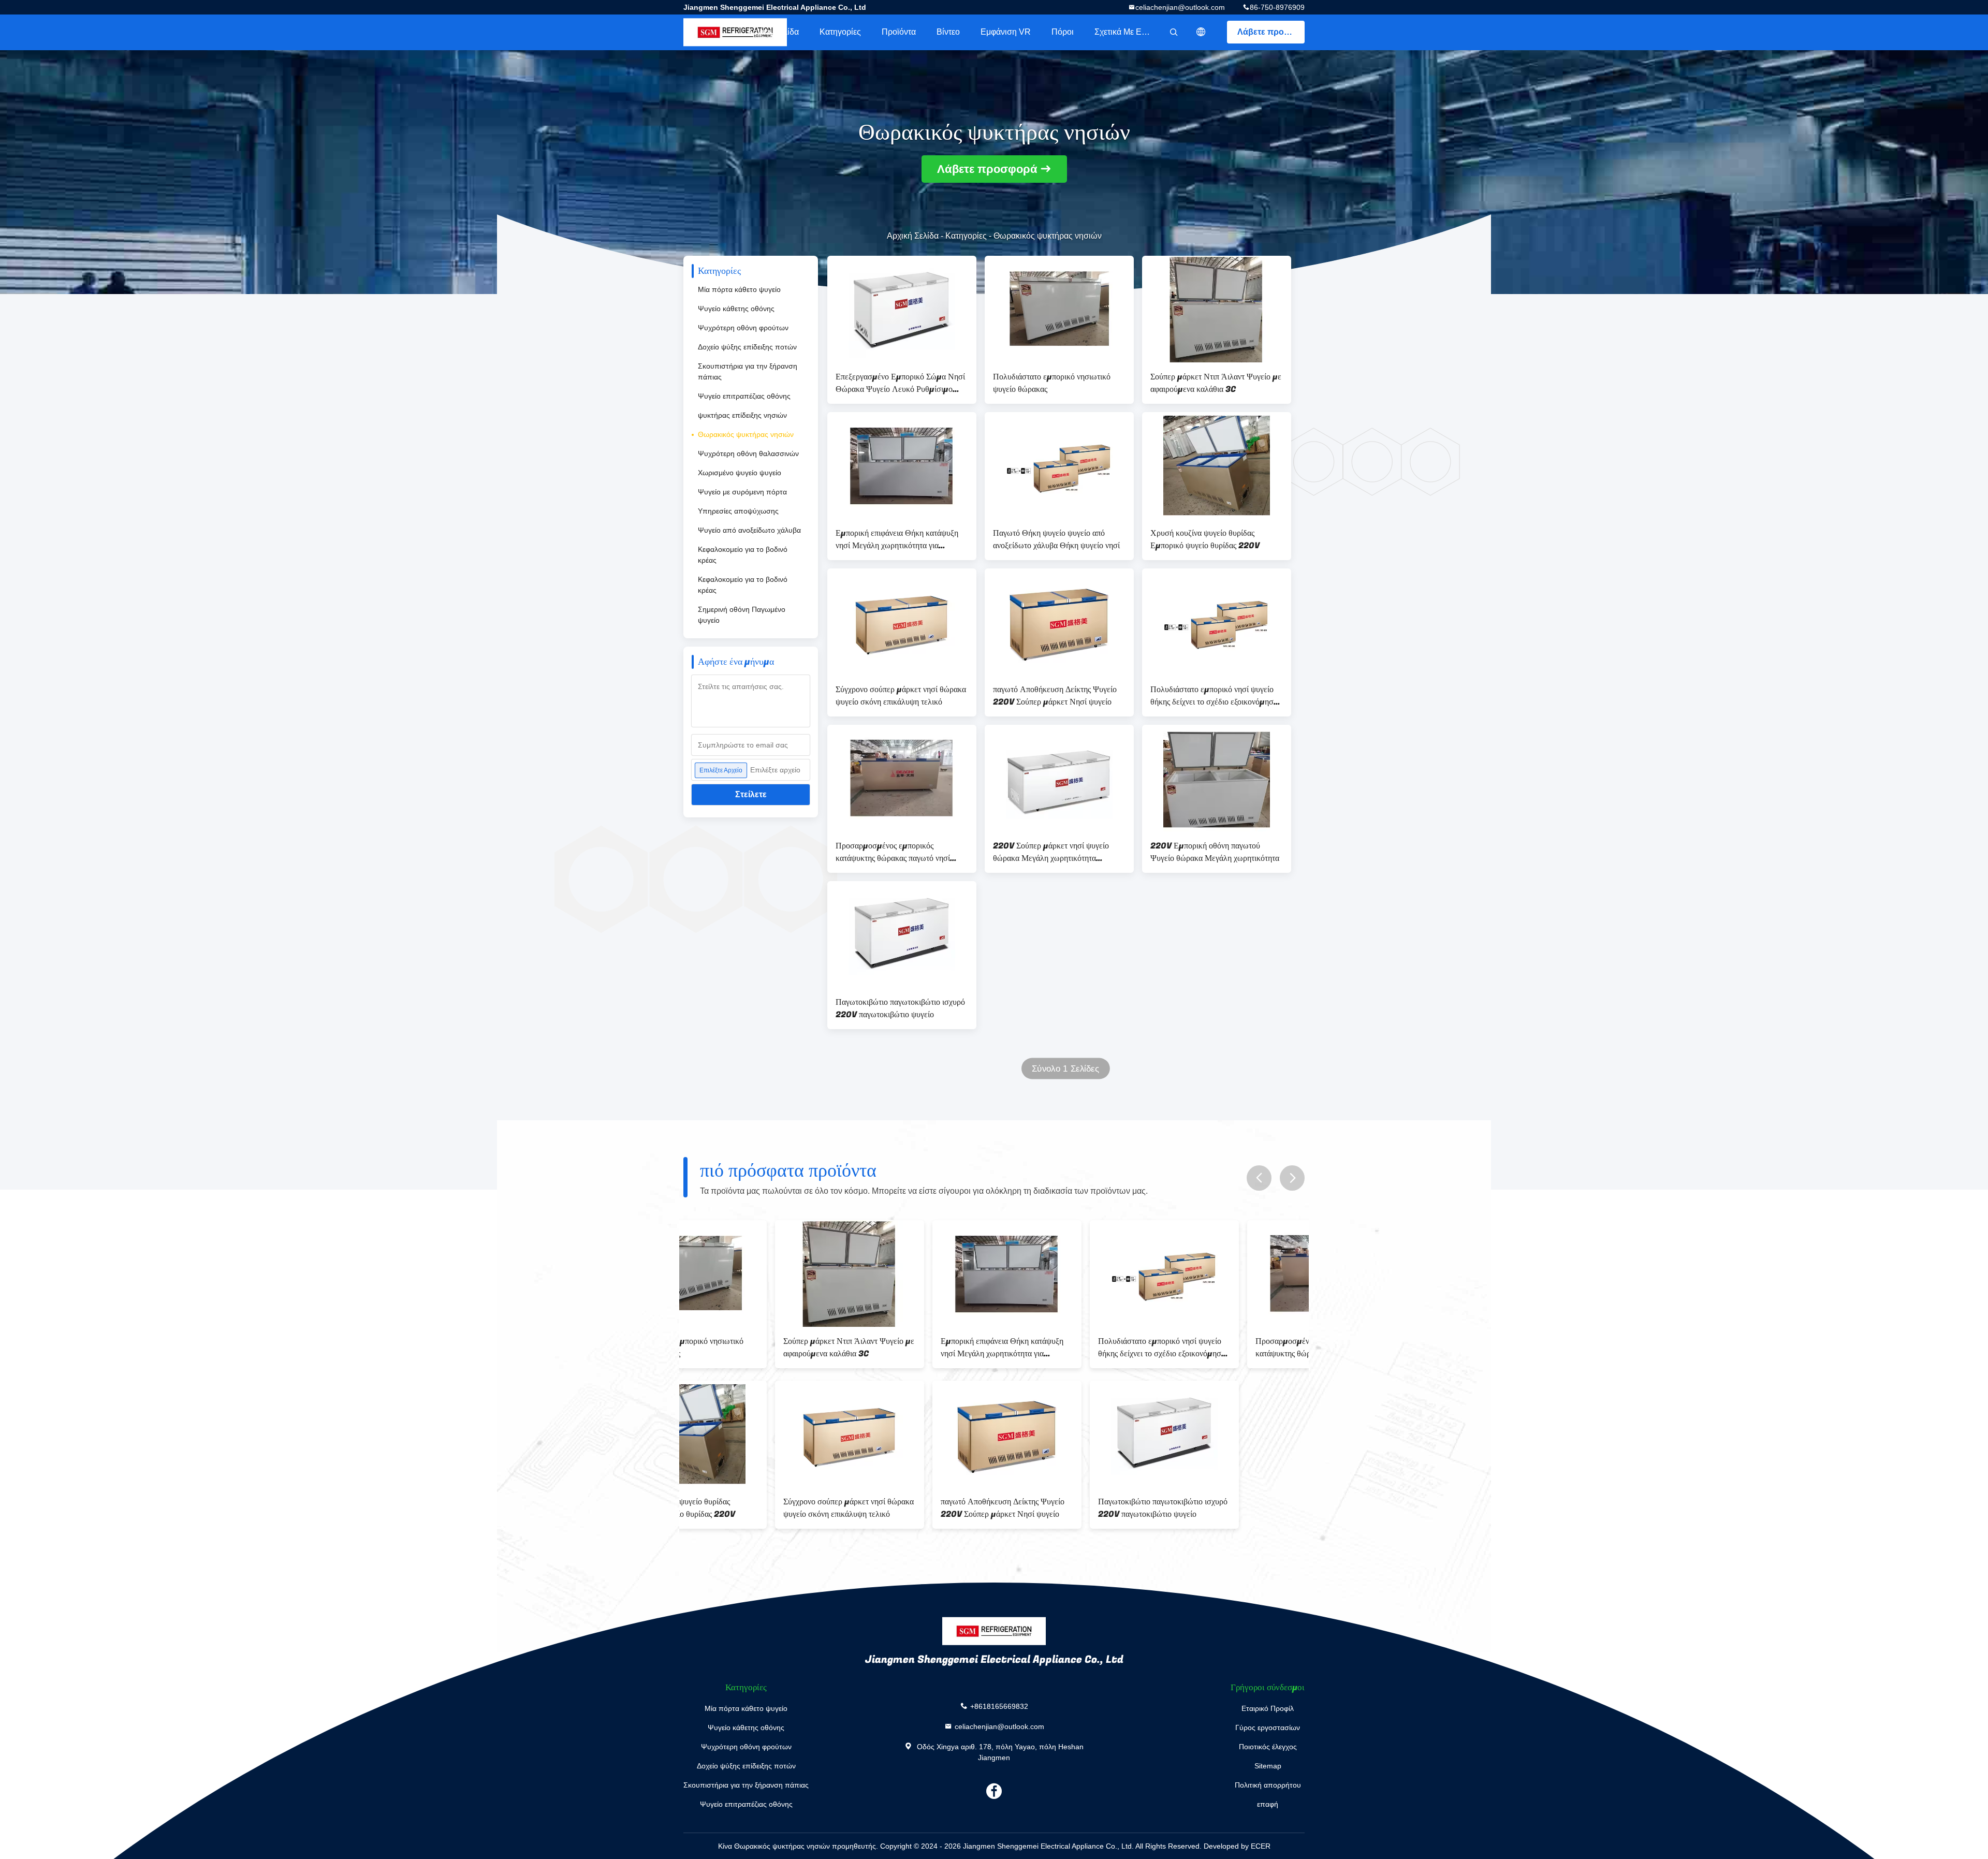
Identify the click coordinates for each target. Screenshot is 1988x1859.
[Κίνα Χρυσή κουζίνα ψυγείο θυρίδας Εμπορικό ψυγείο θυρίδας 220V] (1217, 465)
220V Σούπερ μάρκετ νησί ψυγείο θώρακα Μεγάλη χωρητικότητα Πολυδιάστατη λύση (1051, 852)
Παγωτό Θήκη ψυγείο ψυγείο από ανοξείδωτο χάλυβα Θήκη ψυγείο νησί (1056, 539)
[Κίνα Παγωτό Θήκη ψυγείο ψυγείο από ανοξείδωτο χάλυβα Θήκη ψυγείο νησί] (1059, 465)
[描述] (1201, 32)
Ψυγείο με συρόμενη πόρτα (742, 492)
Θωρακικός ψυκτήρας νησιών (746, 434)
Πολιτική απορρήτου (1268, 1785)
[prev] (1259, 1178)
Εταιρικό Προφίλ (1268, 1708)
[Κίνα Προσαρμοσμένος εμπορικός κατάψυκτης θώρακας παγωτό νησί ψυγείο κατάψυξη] (902, 778)
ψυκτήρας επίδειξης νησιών (742, 415)
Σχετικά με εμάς (1125, 32)
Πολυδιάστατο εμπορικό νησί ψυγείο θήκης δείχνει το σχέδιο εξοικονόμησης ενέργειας (1216, 696)
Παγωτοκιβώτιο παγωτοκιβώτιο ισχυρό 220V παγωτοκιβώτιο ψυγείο (900, 1008)
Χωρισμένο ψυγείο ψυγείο (740, 473)
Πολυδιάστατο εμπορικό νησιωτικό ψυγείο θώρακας (1052, 383)
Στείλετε (751, 794)
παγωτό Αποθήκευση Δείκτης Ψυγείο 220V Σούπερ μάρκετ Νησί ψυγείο (1055, 696)
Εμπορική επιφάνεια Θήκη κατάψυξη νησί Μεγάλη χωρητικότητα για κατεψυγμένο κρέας (897, 539)
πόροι (1063, 32)
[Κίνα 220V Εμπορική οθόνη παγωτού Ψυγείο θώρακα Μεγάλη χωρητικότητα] (1217, 778)
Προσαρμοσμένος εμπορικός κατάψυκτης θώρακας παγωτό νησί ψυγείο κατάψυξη (893, 852)
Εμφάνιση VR (1006, 32)
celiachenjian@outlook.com (1180, 7)
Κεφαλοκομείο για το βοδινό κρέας (743, 555)
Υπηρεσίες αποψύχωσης (738, 511)
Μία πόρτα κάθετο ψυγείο (739, 289)
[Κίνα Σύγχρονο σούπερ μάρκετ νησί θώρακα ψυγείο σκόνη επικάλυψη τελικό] (902, 622)
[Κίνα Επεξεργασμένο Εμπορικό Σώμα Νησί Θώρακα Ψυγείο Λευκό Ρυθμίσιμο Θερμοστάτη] (902, 309)
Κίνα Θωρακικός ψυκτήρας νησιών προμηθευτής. (799, 1846)
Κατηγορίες (840, 32)
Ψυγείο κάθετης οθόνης (736, 309)
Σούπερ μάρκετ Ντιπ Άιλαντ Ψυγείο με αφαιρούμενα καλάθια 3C (1216, 383)
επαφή (1268, 1804)
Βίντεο (948, 32)
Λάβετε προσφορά (1271, 32)
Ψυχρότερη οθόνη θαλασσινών (748, 453)
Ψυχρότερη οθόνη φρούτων (743, 328)
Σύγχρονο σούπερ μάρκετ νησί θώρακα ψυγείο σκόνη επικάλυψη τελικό (901, 696)
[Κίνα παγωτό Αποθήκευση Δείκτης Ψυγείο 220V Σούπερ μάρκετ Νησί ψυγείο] (1059, 622)
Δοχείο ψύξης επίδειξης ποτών (747, 347)
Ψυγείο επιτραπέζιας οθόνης (744, 396)
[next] (1292, 1178)
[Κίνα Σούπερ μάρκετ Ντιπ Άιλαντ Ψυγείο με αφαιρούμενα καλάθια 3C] (1217, 309)
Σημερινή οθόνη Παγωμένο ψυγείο (742, 615)
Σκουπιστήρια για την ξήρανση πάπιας (748, 371)
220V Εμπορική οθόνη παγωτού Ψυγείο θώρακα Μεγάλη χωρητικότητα (1215, 852)
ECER (1261, 1846)
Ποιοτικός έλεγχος (1268, 1747)
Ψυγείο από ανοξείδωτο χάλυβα (749, 530)
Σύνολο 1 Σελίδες (1065, 1069)
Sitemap (1268, 1766)
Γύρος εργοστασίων (1268, 1728)
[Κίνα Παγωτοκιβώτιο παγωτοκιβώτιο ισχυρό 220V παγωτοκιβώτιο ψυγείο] (902, 934)
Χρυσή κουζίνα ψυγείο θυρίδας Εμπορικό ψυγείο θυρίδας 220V (1205, 539)
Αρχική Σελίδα (773, 32)
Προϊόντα (899, 32)
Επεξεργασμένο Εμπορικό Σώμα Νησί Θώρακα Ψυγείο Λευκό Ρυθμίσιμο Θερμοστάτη (900, 383)
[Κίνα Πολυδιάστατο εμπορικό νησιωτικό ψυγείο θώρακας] (1059, 309)
